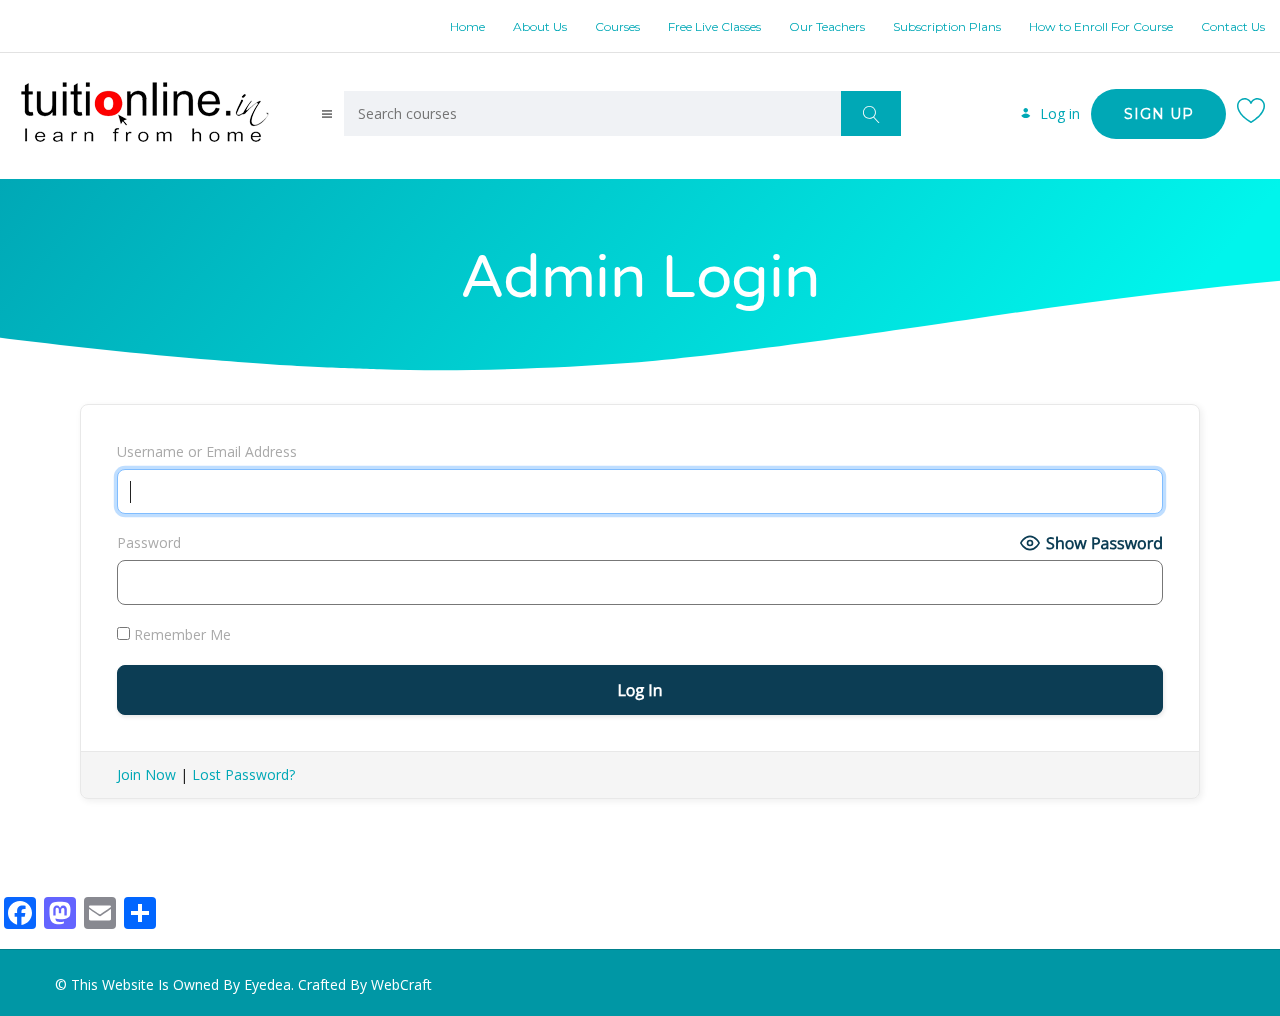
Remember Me (180, 634)
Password (149, 542)
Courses (617, 26)
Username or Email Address (207, 451)
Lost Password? (243, 774)
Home (467, 26)
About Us (540, 26)
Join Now (146, 774)
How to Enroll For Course (1101, 26)
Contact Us (1233, 26)
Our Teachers (827, 26)
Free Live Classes (714, 26)
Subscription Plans (947, 26)
